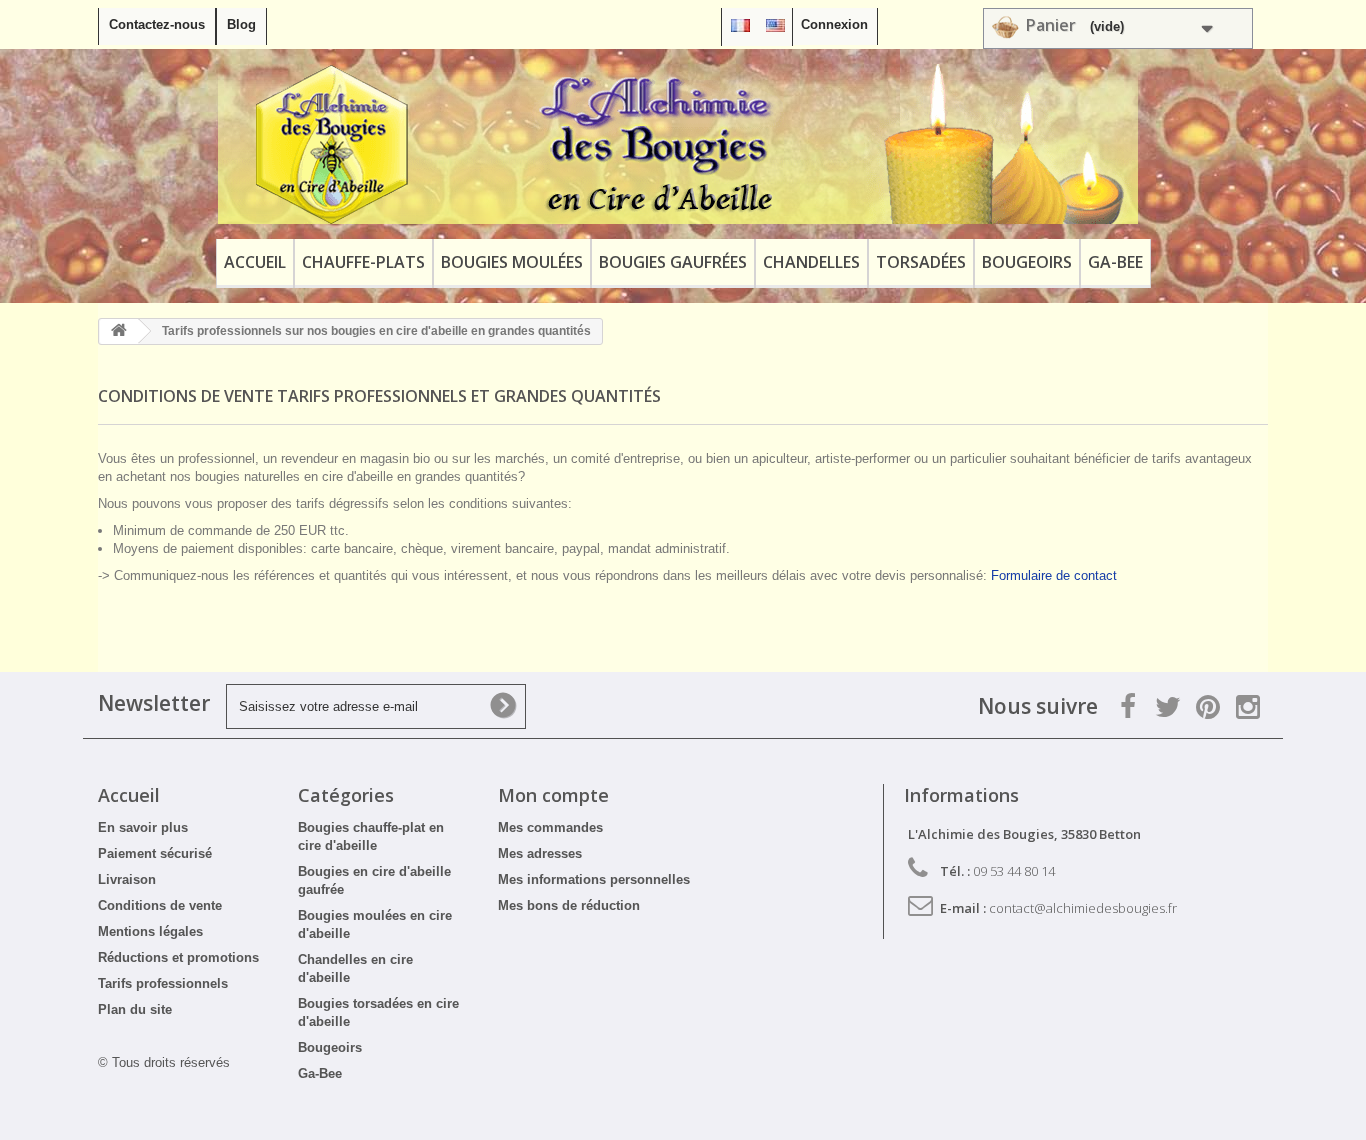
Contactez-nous (157, 24)
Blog (241, 24)
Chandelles (811, 262)
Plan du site (135, 1009)
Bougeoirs (1027, 262)
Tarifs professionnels (163, 983)
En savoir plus (143, 827)
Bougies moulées (512, 262)
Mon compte (553, 795)
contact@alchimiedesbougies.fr (1083, 908)
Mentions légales (150, 931)
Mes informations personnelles (594, 879)
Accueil (255, 262)
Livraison (127, 879)
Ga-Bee (1115, 262)
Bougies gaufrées (673, 262)
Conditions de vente (160, 905)
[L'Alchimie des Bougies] (678, 144)
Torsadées (921, 262)
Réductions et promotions (178, 957)
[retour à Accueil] (119, 331)
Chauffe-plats (363, 262)
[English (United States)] (775, 24)
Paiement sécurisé (155, 853)
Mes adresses (540, 853)
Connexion (834, 24)
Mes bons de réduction (569, 905)
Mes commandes (550, 827)
